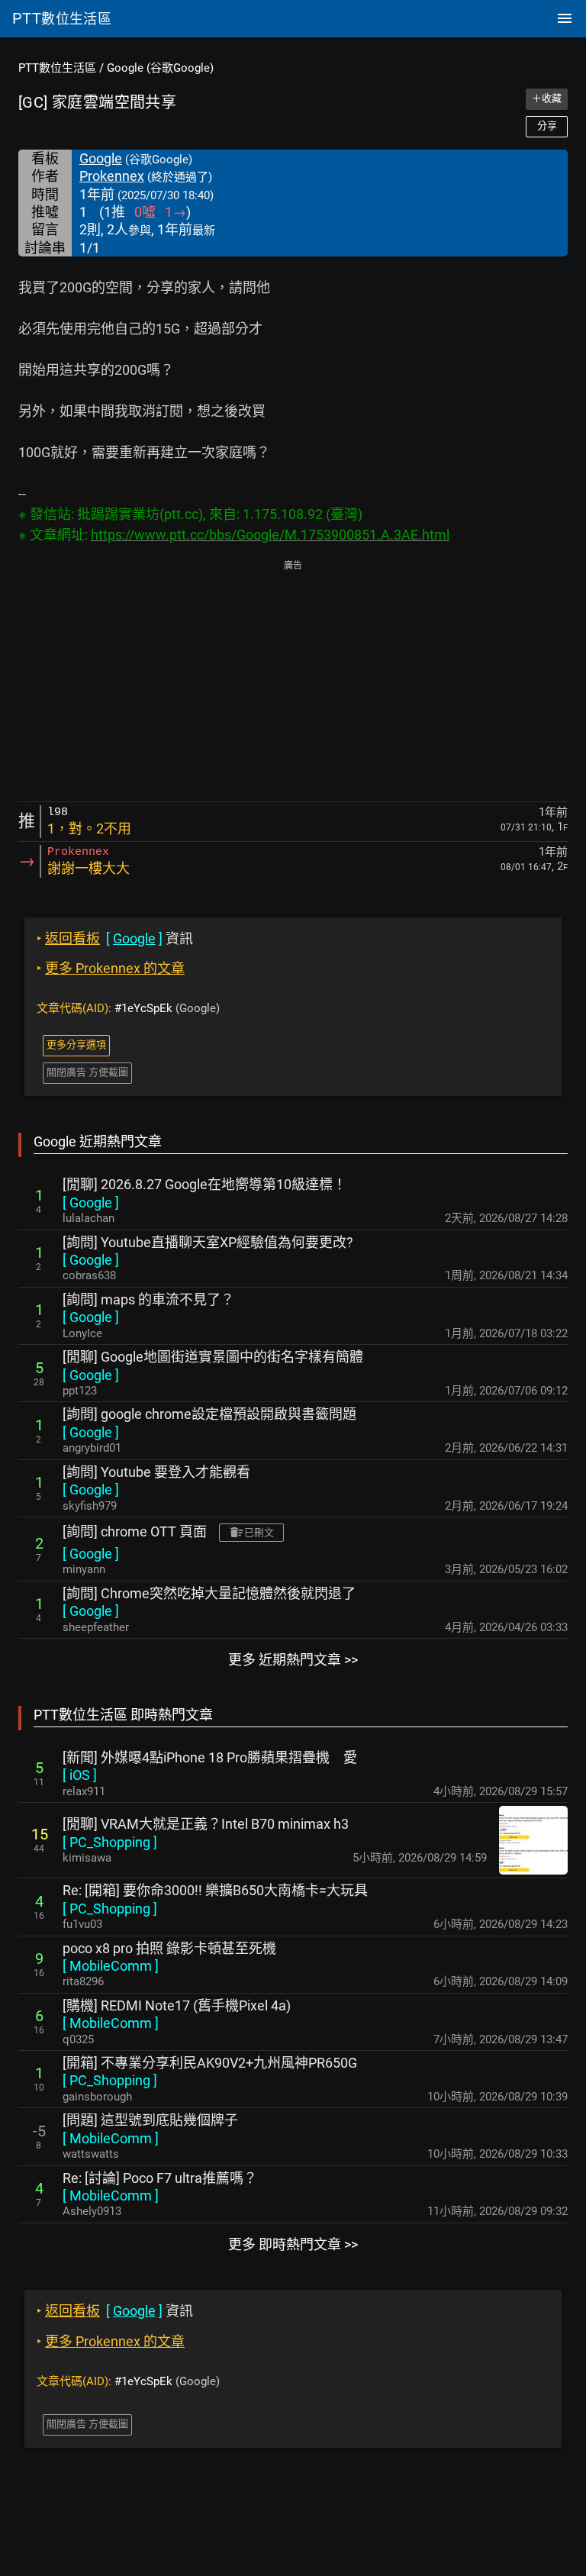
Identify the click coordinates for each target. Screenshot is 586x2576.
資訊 (115, 938)
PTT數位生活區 (57, 68)
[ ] (91, 1203)
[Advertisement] (293, 682)
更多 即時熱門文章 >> (293, 2244)
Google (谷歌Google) (160, 68)
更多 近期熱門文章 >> (293, 1660)
